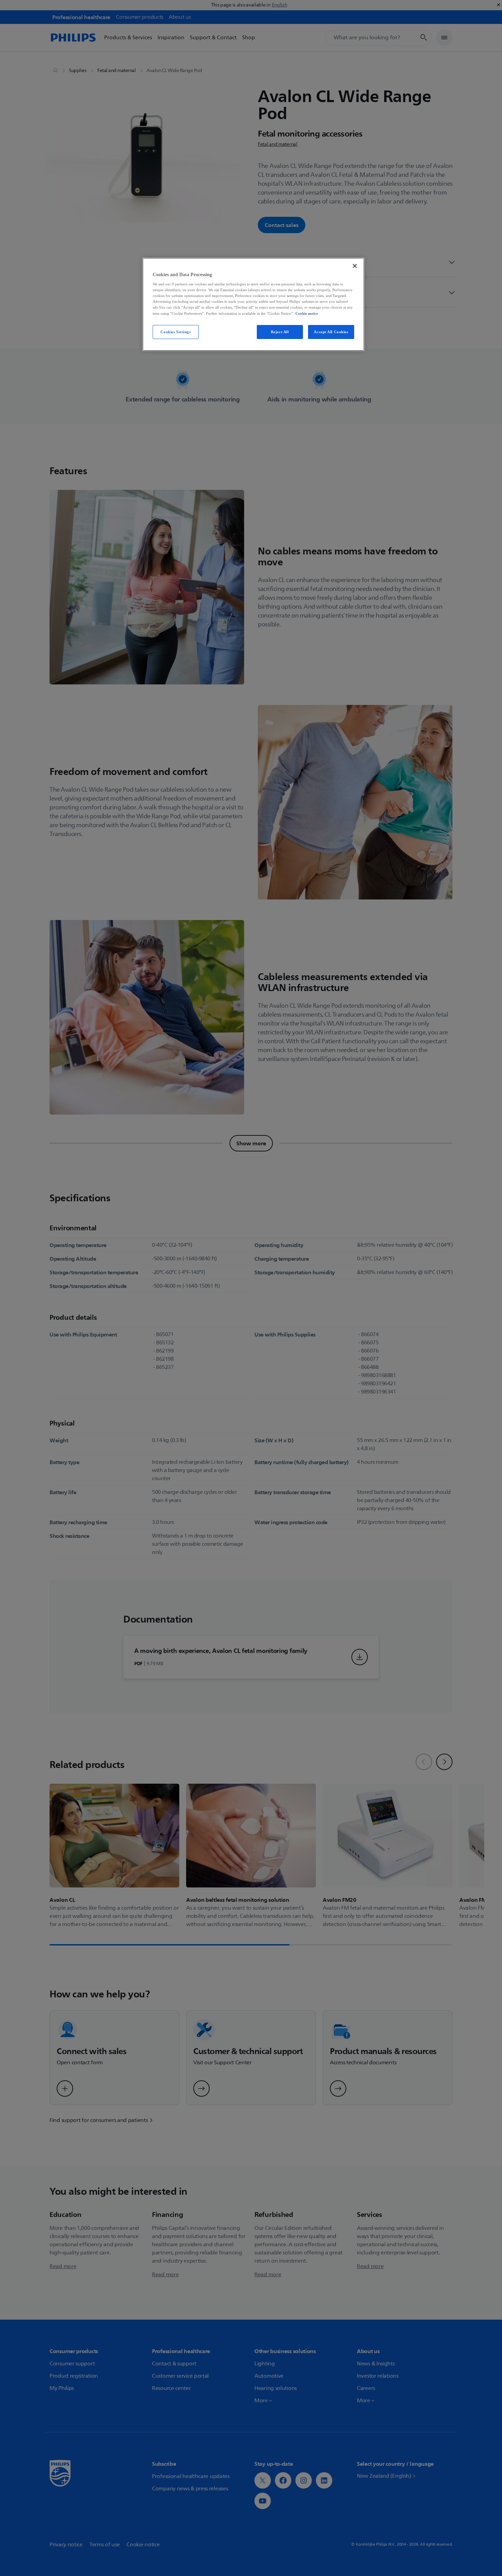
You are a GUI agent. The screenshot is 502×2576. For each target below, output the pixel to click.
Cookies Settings (176, 332)
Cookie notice (307, 313)
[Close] (355, 266)
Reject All (280, 332)
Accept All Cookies (331, 332)
